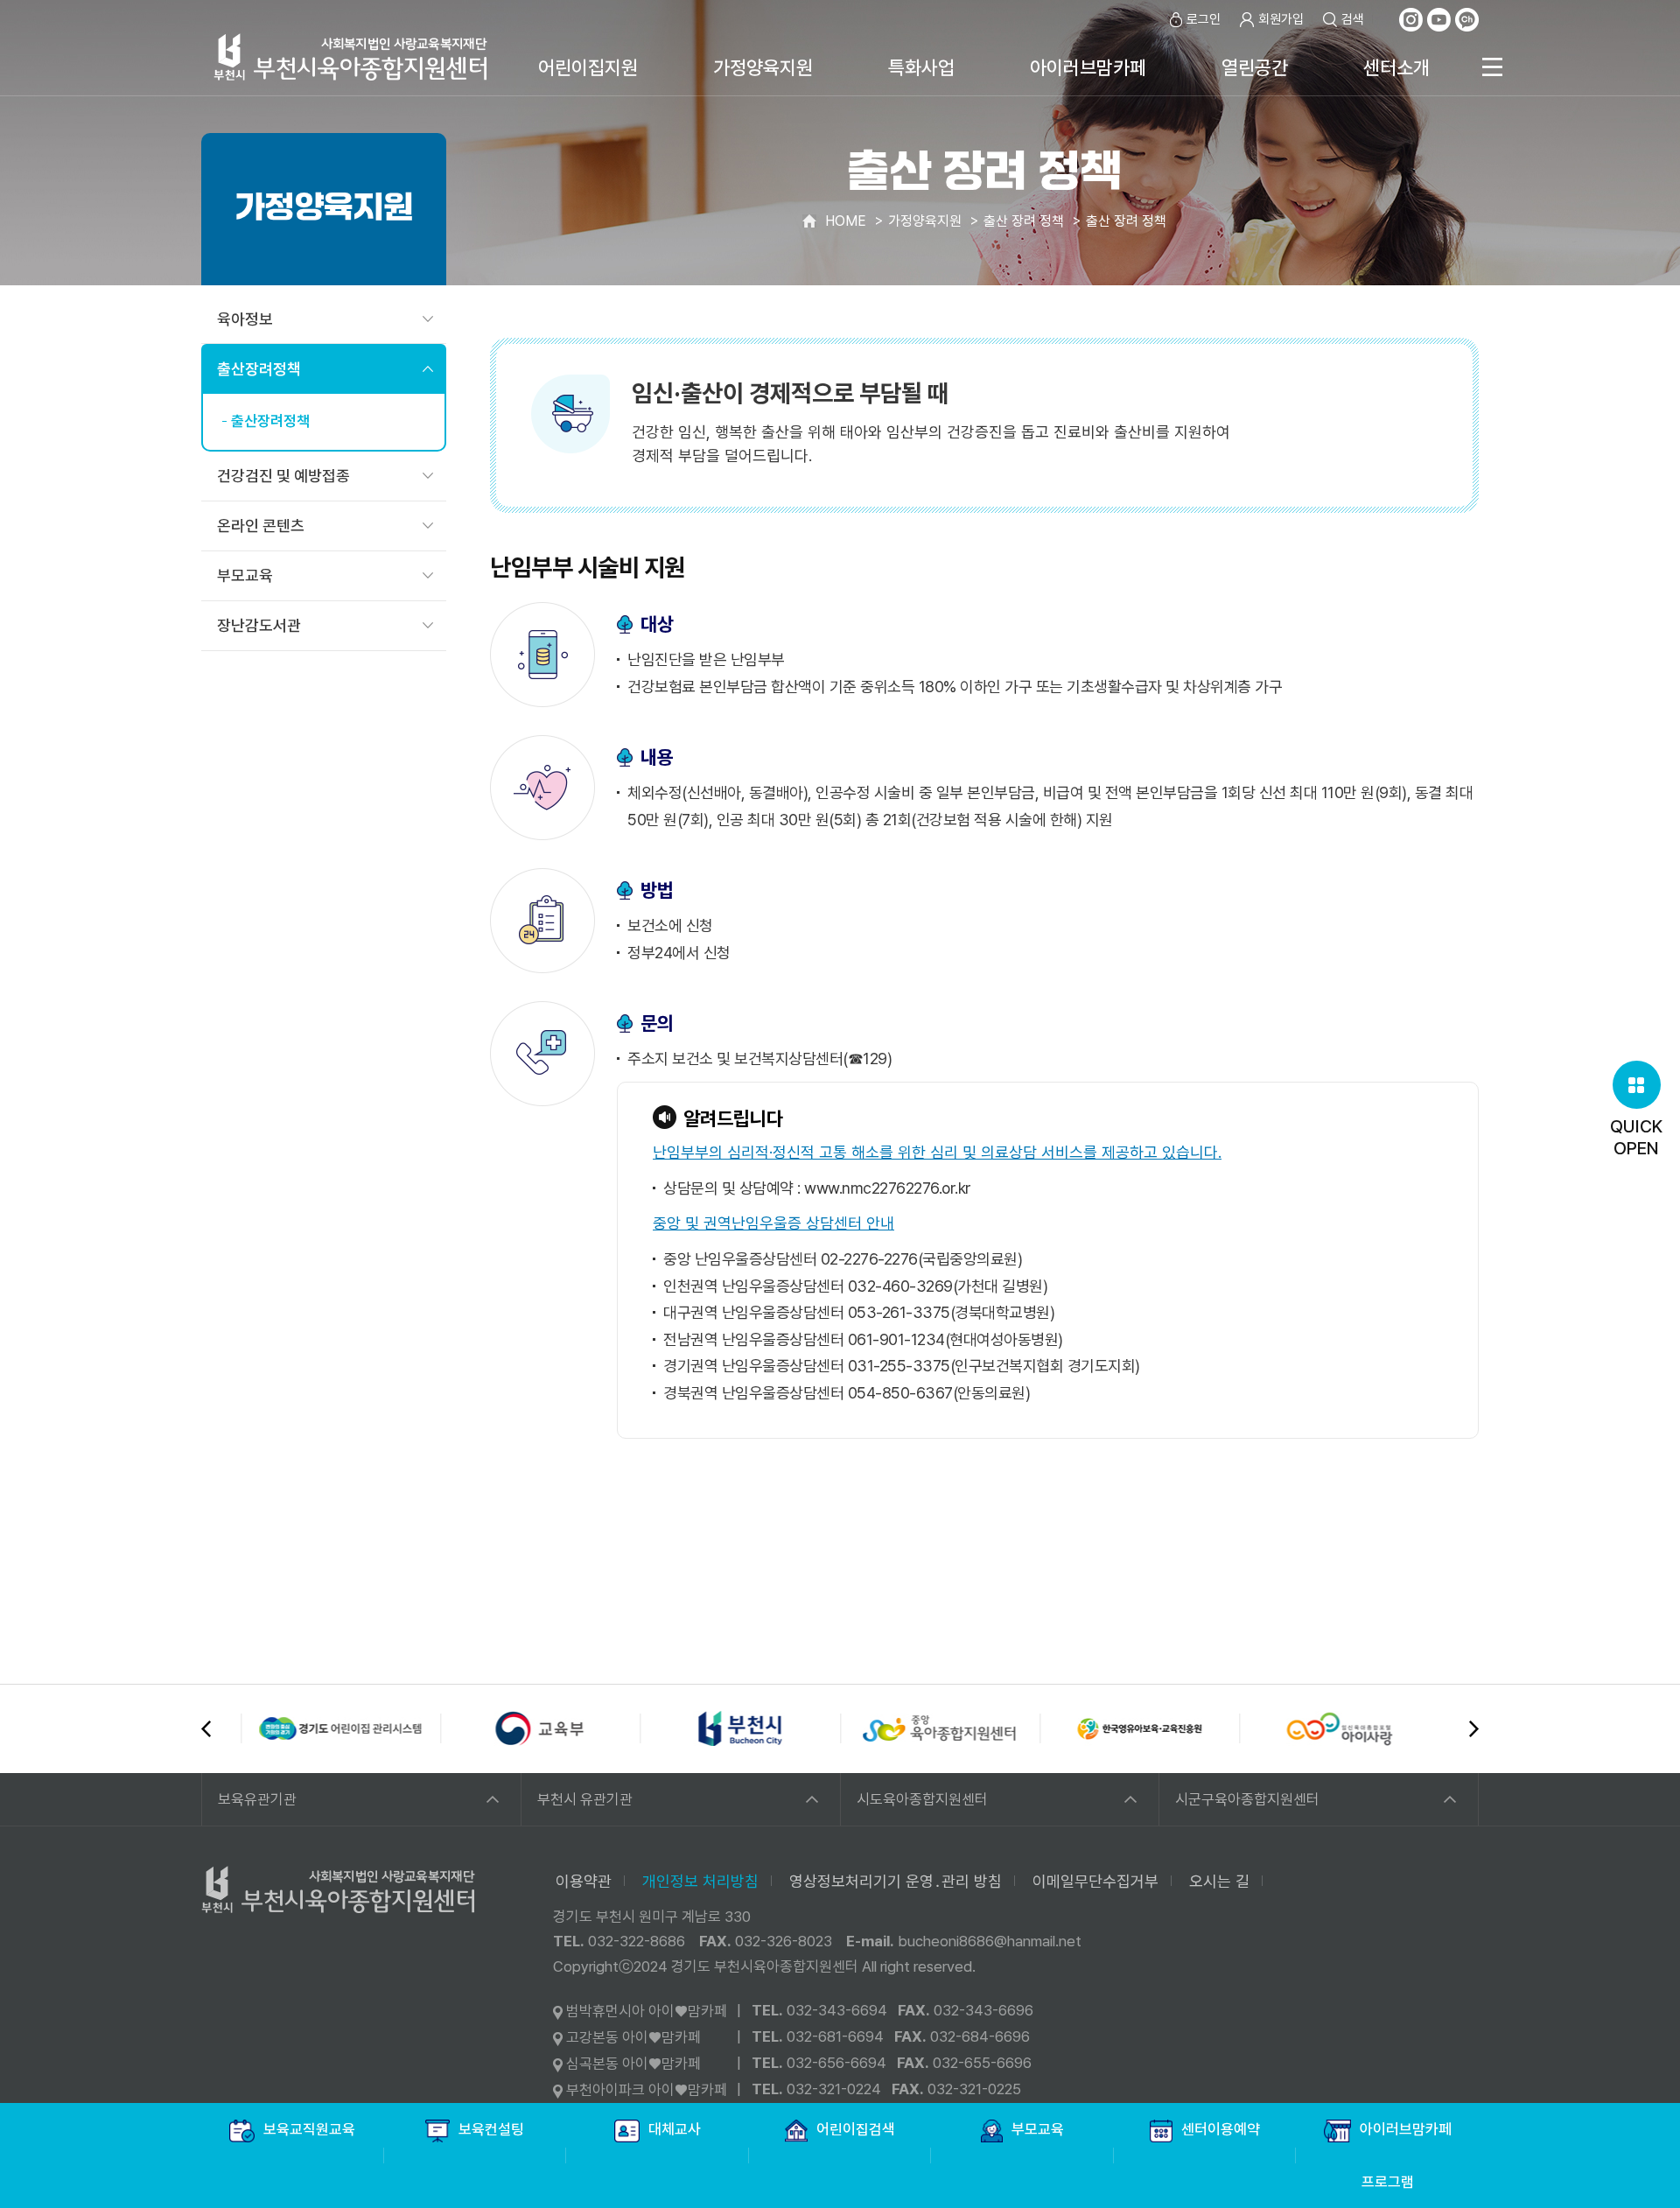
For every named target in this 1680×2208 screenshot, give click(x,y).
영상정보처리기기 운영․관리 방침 (896, 1881)
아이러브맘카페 (1088, 67)
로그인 (1204, 19)
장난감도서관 (259, 625)
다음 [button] (1474, 1729)
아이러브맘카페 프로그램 (1406, 2155)
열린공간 (1255, 67)
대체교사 (675, 2129)
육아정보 (245, 319)
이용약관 (584, 1881)
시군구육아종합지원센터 (1247, 1799)
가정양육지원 (763, 67)
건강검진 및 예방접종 (283, 476)
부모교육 (245, 575)
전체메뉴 (1492, 67)
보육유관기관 (257, 1799)
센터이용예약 (1221, 2129)
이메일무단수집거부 (1095, 1881)
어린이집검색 (856, 2129)
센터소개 (1396, 67)
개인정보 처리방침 (700, 1881)
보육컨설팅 (491, 2129)
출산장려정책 (259, 369)
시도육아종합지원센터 (922, 1799)
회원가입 (1281, 19)
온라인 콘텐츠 (261, 526)
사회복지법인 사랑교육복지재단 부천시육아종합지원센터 (351, 56)
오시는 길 (1219, 1881)
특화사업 (921, 67)
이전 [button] (206, 1729)
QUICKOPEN (1636, 1137)
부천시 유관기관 (585, 1799)
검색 (1353, 19)
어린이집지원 (588, 67)
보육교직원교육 (309, 2129)
